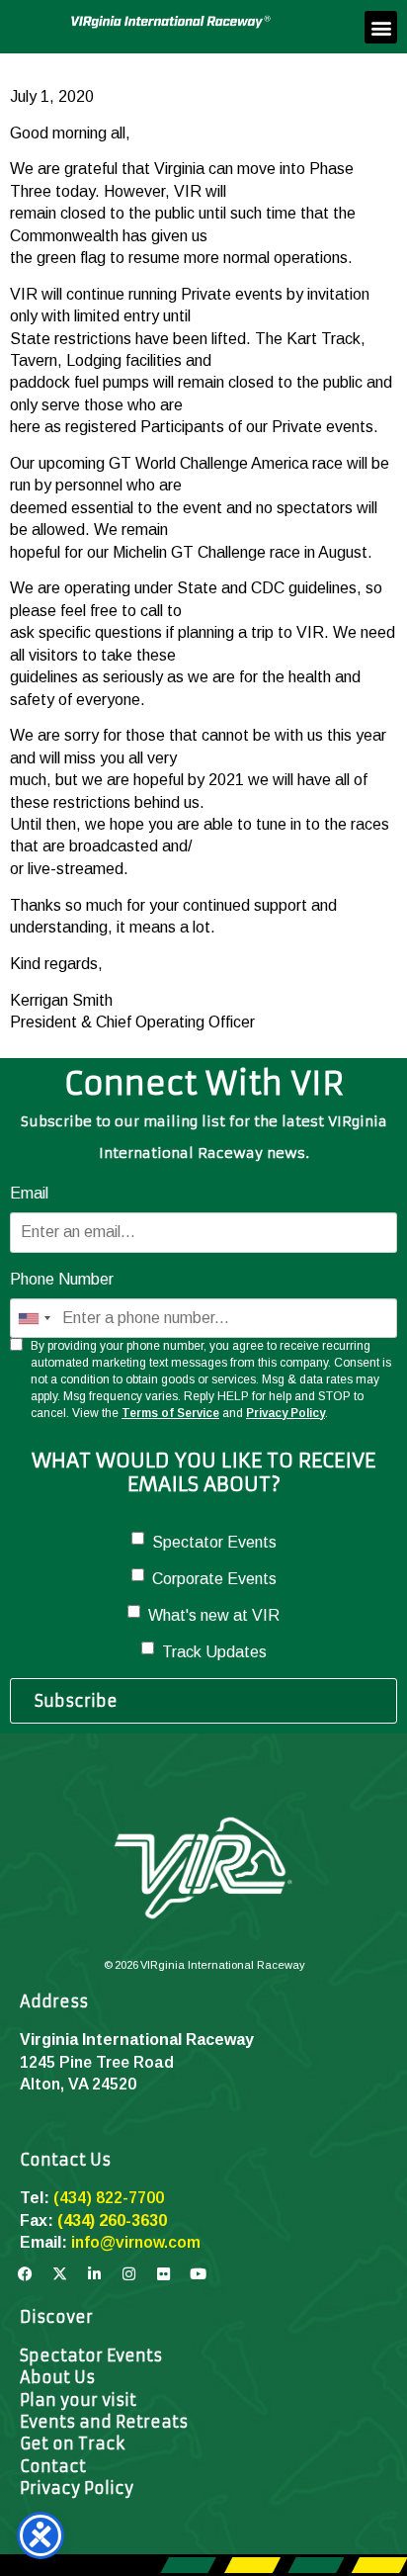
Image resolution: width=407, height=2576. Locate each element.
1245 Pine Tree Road (97, 2062)
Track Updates (214, 1652)
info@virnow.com (136, 2242)
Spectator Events (214, 1542)
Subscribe (76, 1701)
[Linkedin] (94, 2274)
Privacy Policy (285, 1413)
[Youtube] (198, 2274)
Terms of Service (170, 1413)
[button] (381, 27)
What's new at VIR (214, 1615)
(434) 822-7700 (109, 2198)
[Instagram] (128, 2274)
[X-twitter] (59, 2274)
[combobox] (34, 1318)
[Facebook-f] (25, 2274)
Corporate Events (214, 1579)
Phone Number (62, 1279)
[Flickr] (163, 2274)
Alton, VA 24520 (78, 2084)
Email (29, 1193)
